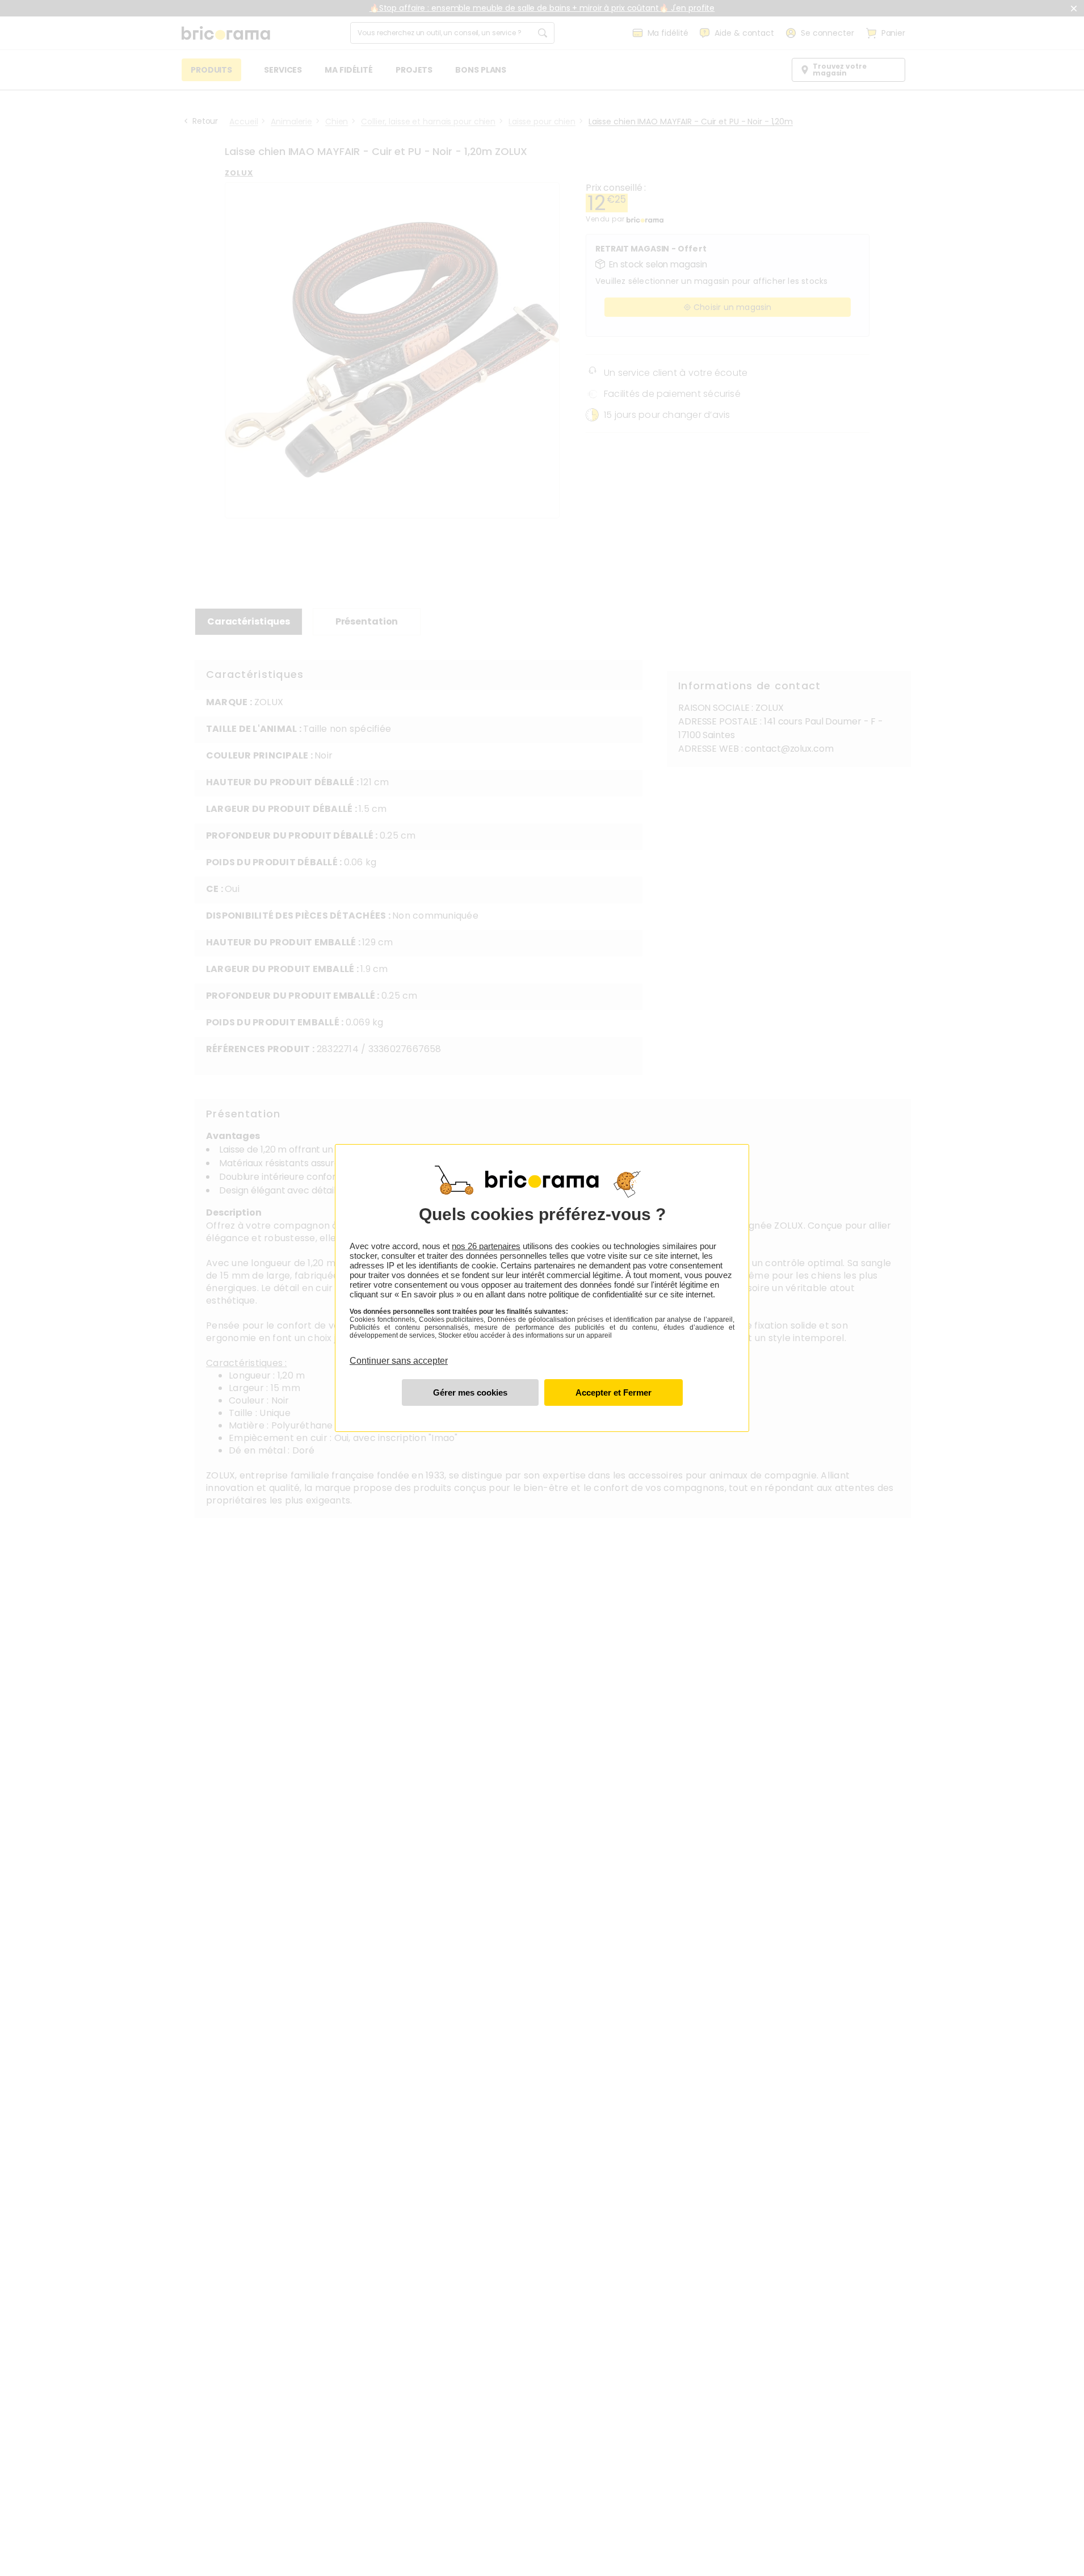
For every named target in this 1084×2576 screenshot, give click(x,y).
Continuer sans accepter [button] (399, 1354)
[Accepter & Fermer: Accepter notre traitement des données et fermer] (614, 1392)
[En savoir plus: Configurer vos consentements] (470, 1392)
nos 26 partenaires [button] (486, 1246)
